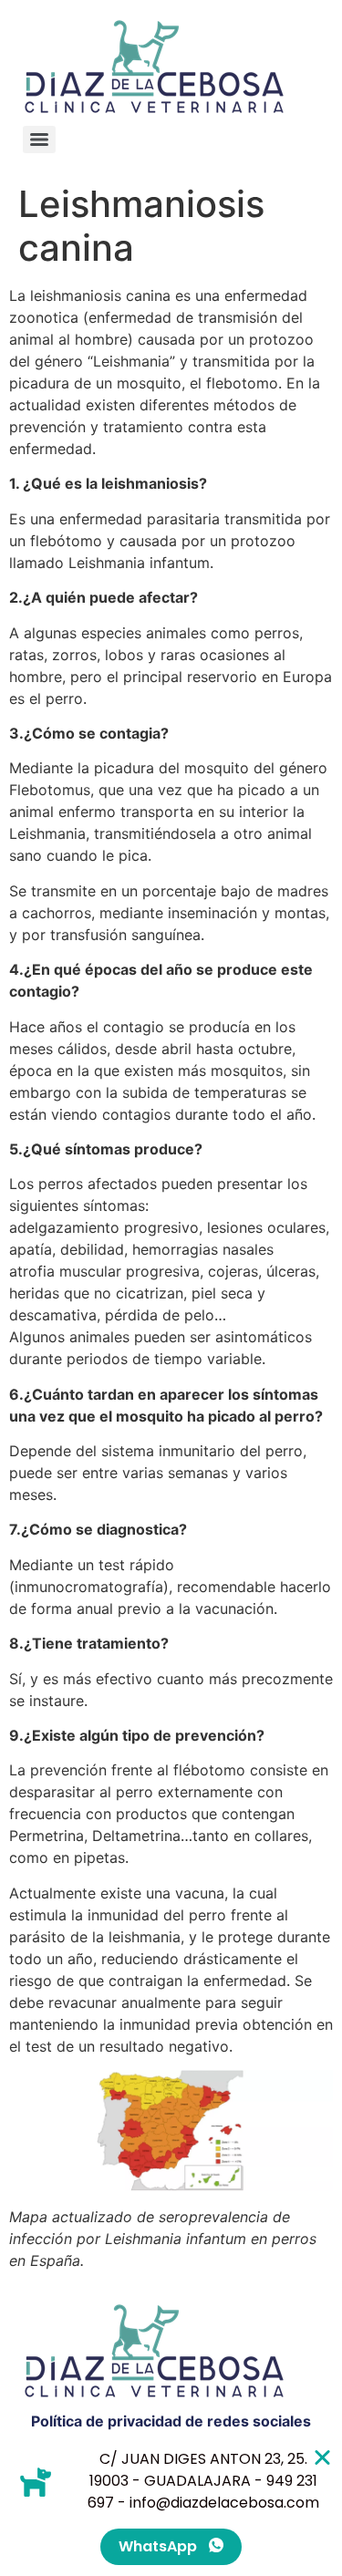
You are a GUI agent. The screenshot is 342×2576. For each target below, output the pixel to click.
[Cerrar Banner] (322, 2457)
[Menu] (39, 140)
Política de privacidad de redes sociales (171, 2421)
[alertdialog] (171, 2507)
